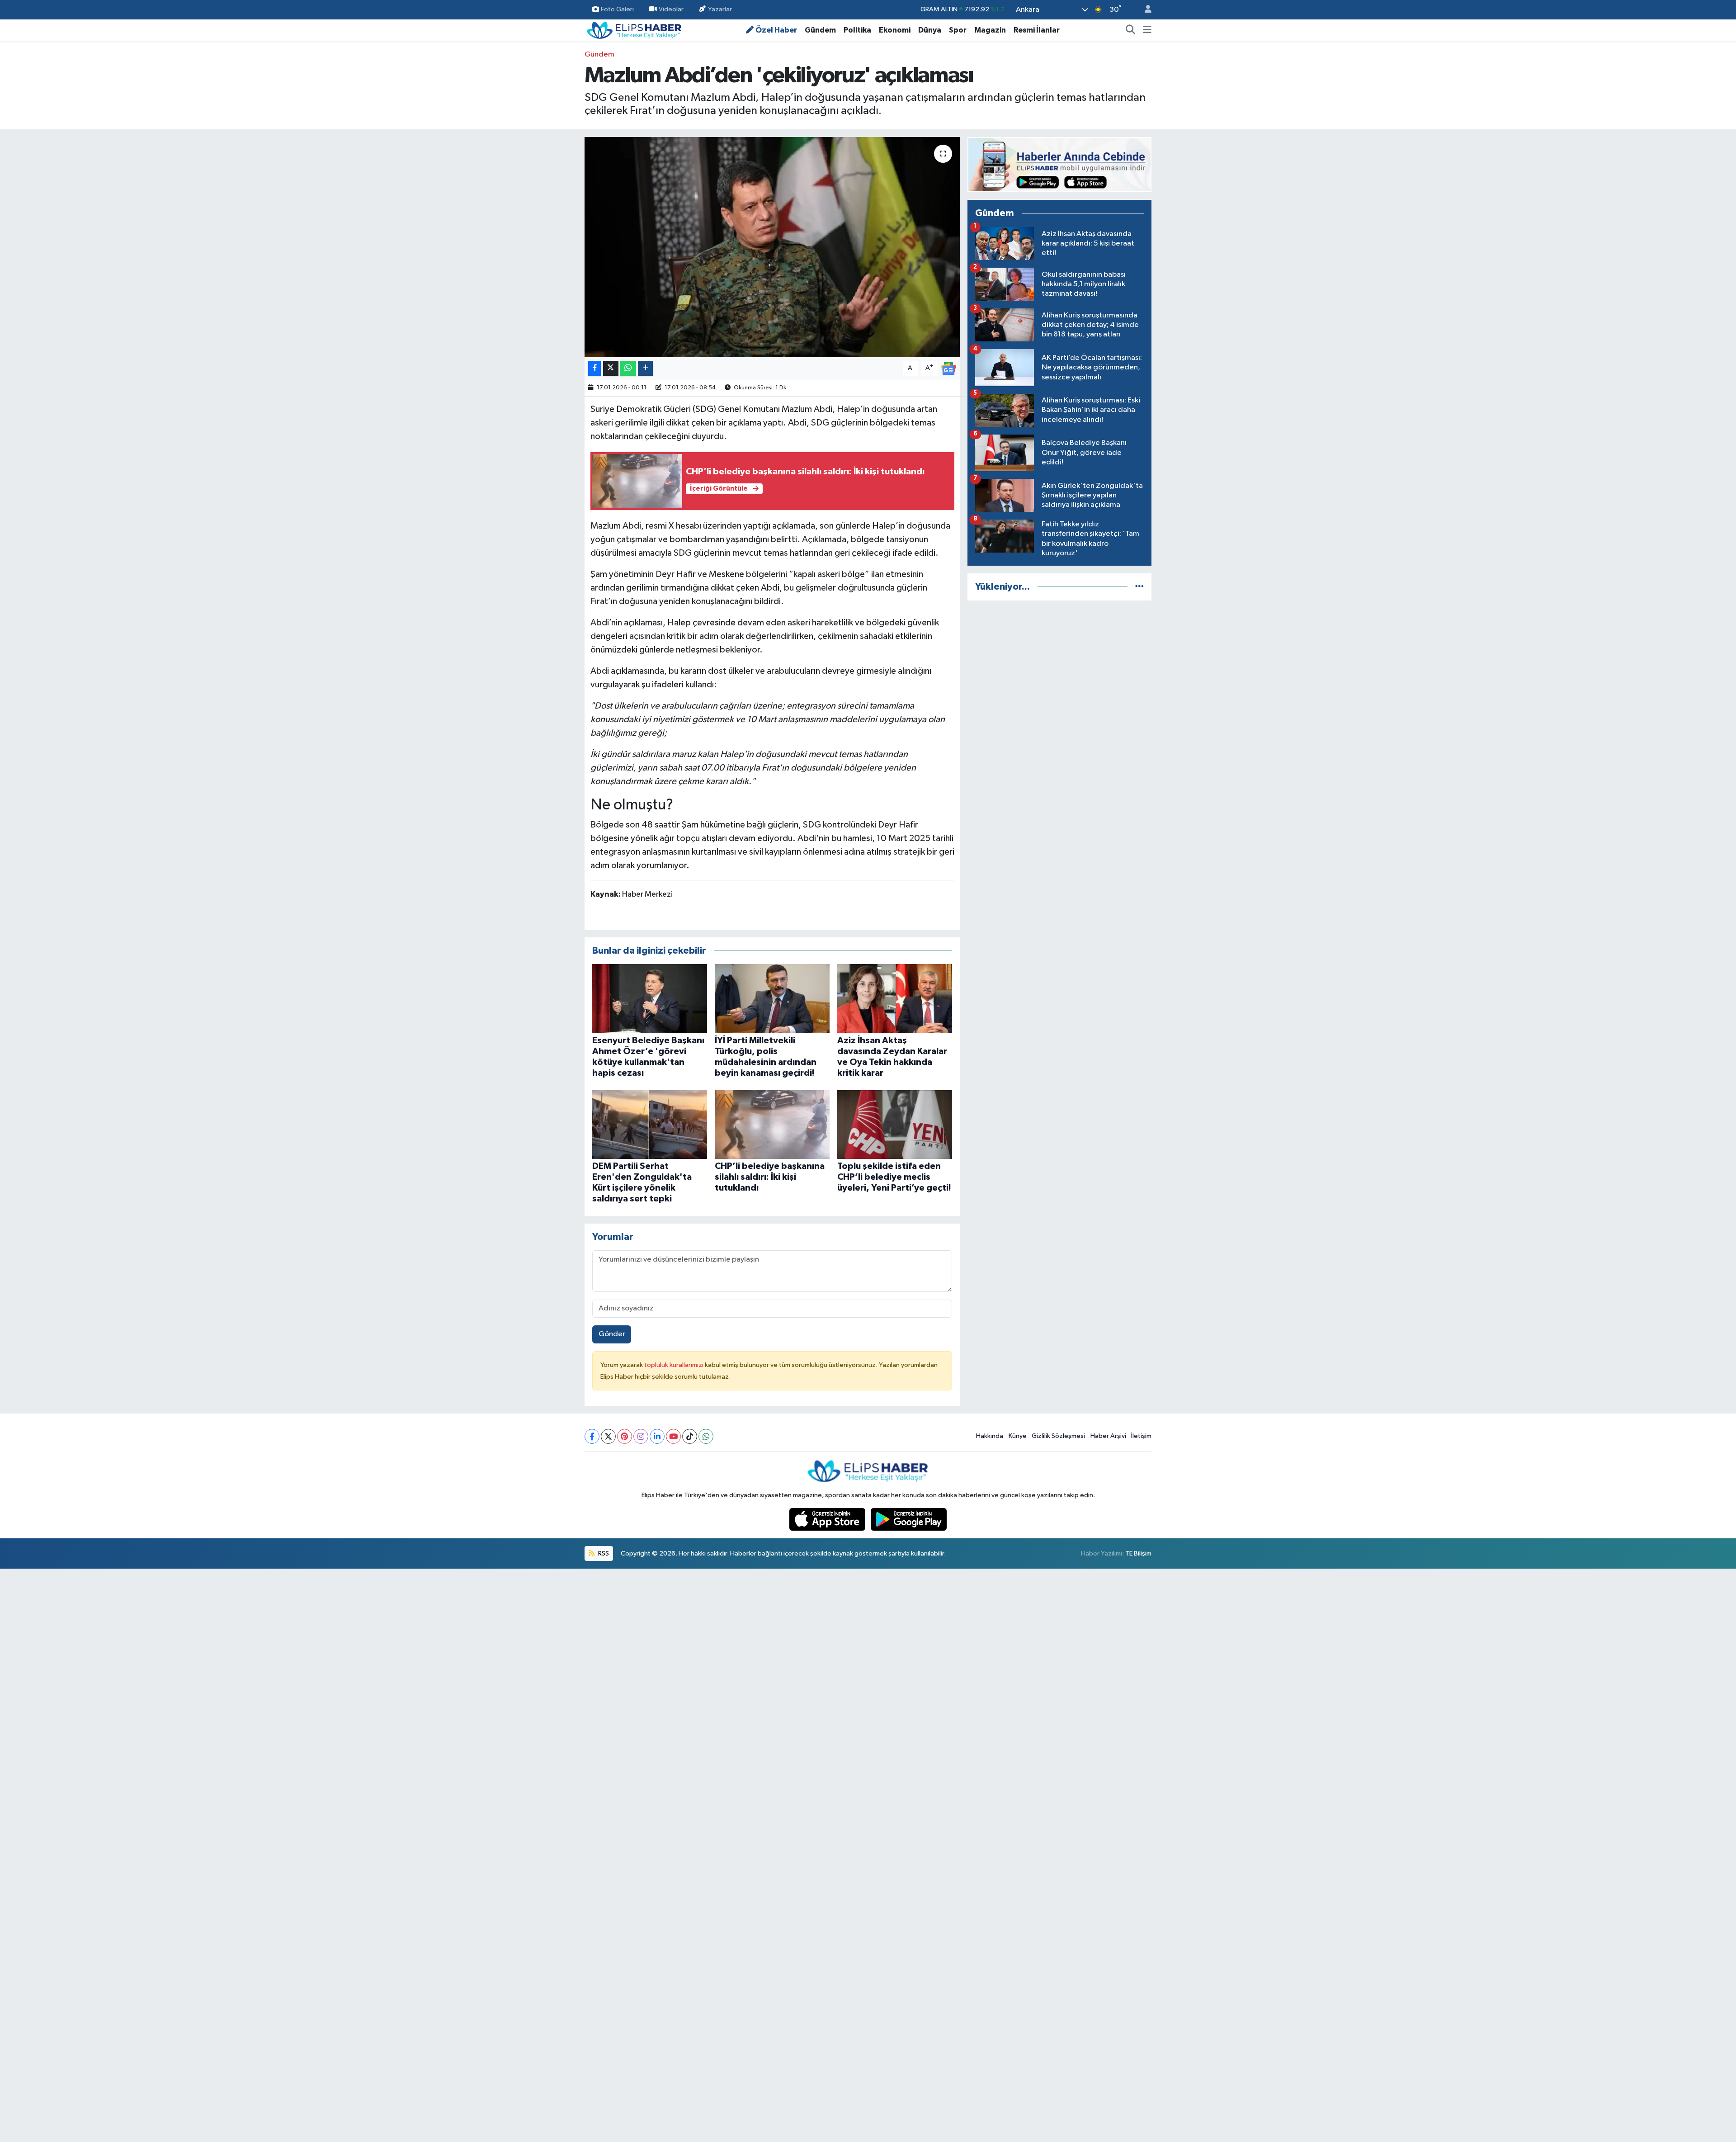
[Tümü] (1139, 587)
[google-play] (909, 1519)
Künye (1018, 1436)
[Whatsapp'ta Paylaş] (628, 368)
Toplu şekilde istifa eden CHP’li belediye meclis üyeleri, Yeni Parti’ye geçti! (894, 1177)
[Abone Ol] (948, 368)
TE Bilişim (1138, 1553)
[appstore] (828, 1519)
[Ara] (1131, 30)
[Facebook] (592, 1436)
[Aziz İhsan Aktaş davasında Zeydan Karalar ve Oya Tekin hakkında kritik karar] (895, 999)
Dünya (930, 30)
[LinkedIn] (657, 1436)
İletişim (1141, 1436)
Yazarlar (720, 9)
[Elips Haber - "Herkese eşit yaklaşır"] (634, 30)
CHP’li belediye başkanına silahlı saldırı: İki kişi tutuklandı (770, 1177)
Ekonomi (895, 30)
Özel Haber (776, 30)
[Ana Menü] (1147, 30)
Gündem (820, 30)
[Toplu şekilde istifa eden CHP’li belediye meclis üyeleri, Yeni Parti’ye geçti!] (895, 1124)
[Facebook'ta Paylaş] (594, 368)
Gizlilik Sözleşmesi (1058, 1436)
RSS (603, 1553)
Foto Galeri (617, 9)
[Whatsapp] (706, 1436)
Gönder (612, 1334)
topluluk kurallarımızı (675, 1365)
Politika (857, 30)
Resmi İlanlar (1037, 30)
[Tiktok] (690, 1436)
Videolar (671, 9)
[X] (608, 1436)
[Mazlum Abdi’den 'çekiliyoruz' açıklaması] (772, 247)
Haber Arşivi (1108, 1436)
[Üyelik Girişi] (1144, 10)
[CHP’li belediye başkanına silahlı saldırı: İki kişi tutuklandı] (772, 1124)
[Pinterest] (625, 1436)
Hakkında (990, 1436)
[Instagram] (641, 1436)
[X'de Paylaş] (611, 368)
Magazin (990, 30)
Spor (958, 30)
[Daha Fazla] (645, 368)
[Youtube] (673, 1436)
